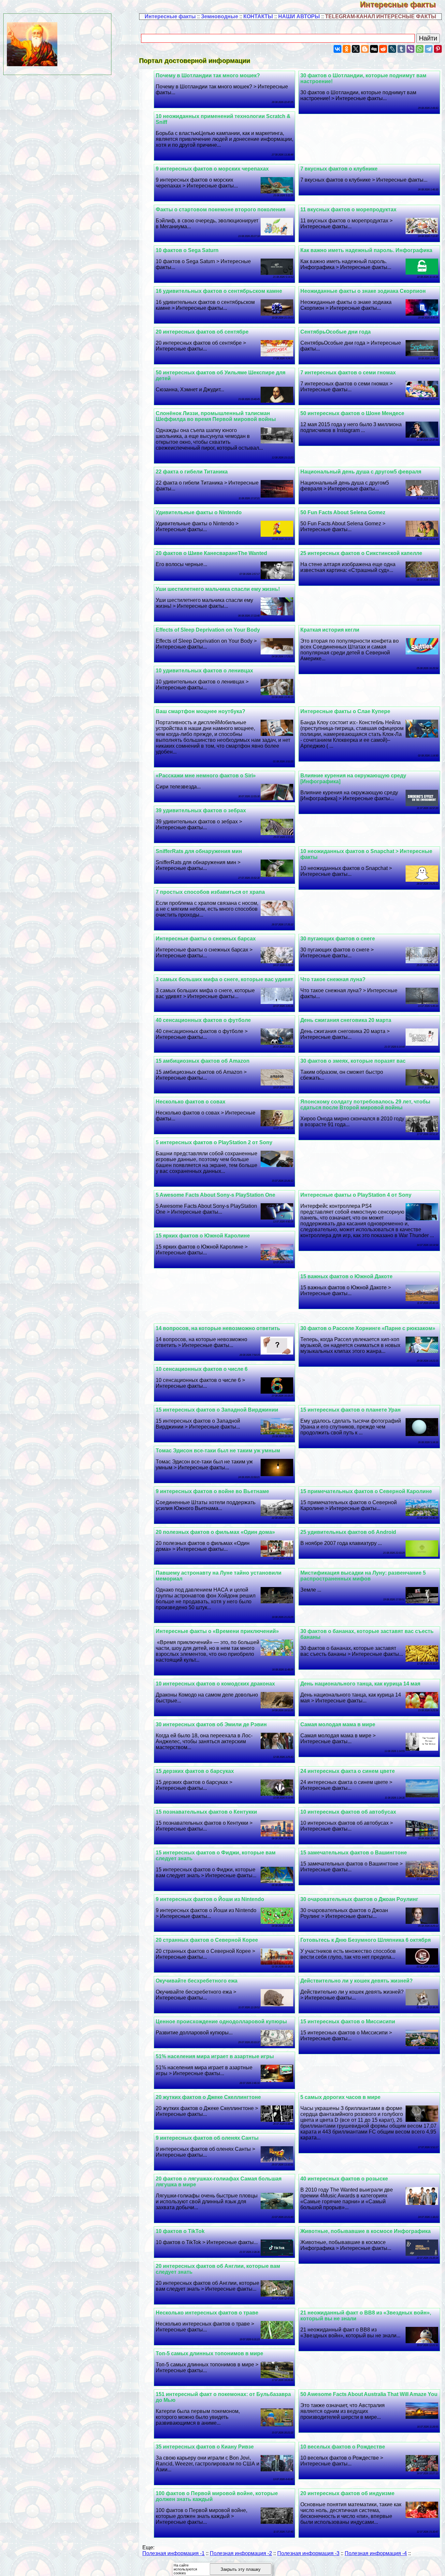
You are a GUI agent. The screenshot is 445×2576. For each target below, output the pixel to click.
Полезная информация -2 (241, 2553)
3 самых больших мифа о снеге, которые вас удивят (224, 979)
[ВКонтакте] (337, 49)
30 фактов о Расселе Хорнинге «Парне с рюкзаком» (368, 1328)
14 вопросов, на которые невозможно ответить (218, 1328)
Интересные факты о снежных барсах (206, 939)
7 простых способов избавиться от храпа (210, 892)
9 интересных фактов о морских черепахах (212, 169)
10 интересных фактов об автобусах (348, 1812)
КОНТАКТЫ (258, 16)
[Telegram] (429, 49)
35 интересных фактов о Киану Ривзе (205, 2447)
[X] (356, 49)
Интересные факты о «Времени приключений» (217, 1631)
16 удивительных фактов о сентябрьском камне (219, 291)
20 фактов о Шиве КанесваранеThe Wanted (211, 553)
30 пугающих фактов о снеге (338, 939)
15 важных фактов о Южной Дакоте (346, 1276)
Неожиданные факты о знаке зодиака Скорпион (363, 291)
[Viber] (410, 49)
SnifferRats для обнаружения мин (199, 851)
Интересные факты (402, 4)
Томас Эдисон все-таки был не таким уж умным (218, 1451)
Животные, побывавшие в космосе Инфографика (366, 2231)
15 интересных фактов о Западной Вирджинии (217, 1410)
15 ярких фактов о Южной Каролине (203, 1236)
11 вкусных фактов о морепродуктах (348, 210)
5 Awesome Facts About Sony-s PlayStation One (215, 1195)
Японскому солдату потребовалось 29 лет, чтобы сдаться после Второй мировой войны (365, 1105)
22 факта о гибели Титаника (192, 472)
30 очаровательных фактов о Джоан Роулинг (359, 1899)
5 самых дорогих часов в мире (340, 2097)
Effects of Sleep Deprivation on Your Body (208, 630)
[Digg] (374, 49)
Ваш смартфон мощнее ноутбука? (201, 711)
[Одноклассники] (347, 49)
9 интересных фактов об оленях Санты (207, 2138)
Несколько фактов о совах (191, 1102)
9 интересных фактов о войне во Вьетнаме (212, 1491)
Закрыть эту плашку (241, 2569)
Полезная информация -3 (308, 2553)
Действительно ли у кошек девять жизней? (357, 1981)
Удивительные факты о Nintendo (199, 512)
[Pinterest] (438, 49)
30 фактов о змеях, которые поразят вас (353, 1061)
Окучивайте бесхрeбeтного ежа (197, 1981)
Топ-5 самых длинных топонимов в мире (209, 2353)
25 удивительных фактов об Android (348, 1532)
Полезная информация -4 (376, 2553)
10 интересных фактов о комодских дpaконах (215, 1684)
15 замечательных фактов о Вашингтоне (354, 1853)
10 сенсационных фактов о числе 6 (202, 1369)
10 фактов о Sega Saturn (187, 250)
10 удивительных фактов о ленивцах (204, 671)
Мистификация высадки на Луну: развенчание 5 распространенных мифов (363, 1576)
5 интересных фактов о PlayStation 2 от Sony (214, 1142)
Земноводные (220, 16)
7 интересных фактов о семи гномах (348, 373)
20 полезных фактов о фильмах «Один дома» (215, 1532)
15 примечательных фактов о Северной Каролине (366, 1491)
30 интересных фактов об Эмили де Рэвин (211, 1724)
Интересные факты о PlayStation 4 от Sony (356, 1195)
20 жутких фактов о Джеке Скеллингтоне (208, 2097)
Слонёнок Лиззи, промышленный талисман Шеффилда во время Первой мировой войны (216, 416)
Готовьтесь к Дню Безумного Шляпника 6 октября (366, 1940)
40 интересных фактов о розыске (344, 2179)
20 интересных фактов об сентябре (202, 332)
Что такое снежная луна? (333, 979)
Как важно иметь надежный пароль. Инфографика (366, 250)
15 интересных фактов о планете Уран (351, 1410)
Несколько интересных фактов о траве (207, 2313)
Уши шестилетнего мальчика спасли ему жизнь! (218, 589)
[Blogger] (365, 49)
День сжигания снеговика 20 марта (346, 1020)
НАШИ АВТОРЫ (299, 16)
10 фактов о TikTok (180, 2231)
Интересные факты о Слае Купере (345, 711)
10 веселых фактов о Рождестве (343, 2447)
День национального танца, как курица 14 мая (360, 1684)
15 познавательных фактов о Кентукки (206, 1812)
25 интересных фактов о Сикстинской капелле (361, 553)
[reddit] (383, 49)
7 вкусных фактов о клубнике (339, 169)
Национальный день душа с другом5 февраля (361, 472)
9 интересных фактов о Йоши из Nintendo (210, 1899)
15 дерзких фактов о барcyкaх (195, 1771)
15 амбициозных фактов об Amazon (203, 1061)
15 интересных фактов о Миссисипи (348, 2022)
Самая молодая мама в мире (338, 1724)
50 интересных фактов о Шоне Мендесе (352, 413)
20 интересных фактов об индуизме (347, 2493)
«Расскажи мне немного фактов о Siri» (206, 776)
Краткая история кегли (330, 630)
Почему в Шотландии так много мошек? (208, 75)
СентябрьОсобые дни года (336, 332)
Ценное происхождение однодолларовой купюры (221, 2022)
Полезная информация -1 (173, 2553)
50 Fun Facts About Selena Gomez (343, 512)
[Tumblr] (401, 49)
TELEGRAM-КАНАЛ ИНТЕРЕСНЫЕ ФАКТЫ (381, 16)
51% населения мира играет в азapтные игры (215, 2056)
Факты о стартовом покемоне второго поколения (221, 210)
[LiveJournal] (392, 49)
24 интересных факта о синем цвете (348, 1771)
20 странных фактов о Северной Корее (207, 1940)
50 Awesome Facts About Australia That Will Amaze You (369, 2394)
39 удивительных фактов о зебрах (201, 810)
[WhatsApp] (420, 49)
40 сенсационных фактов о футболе (203, 1020)
